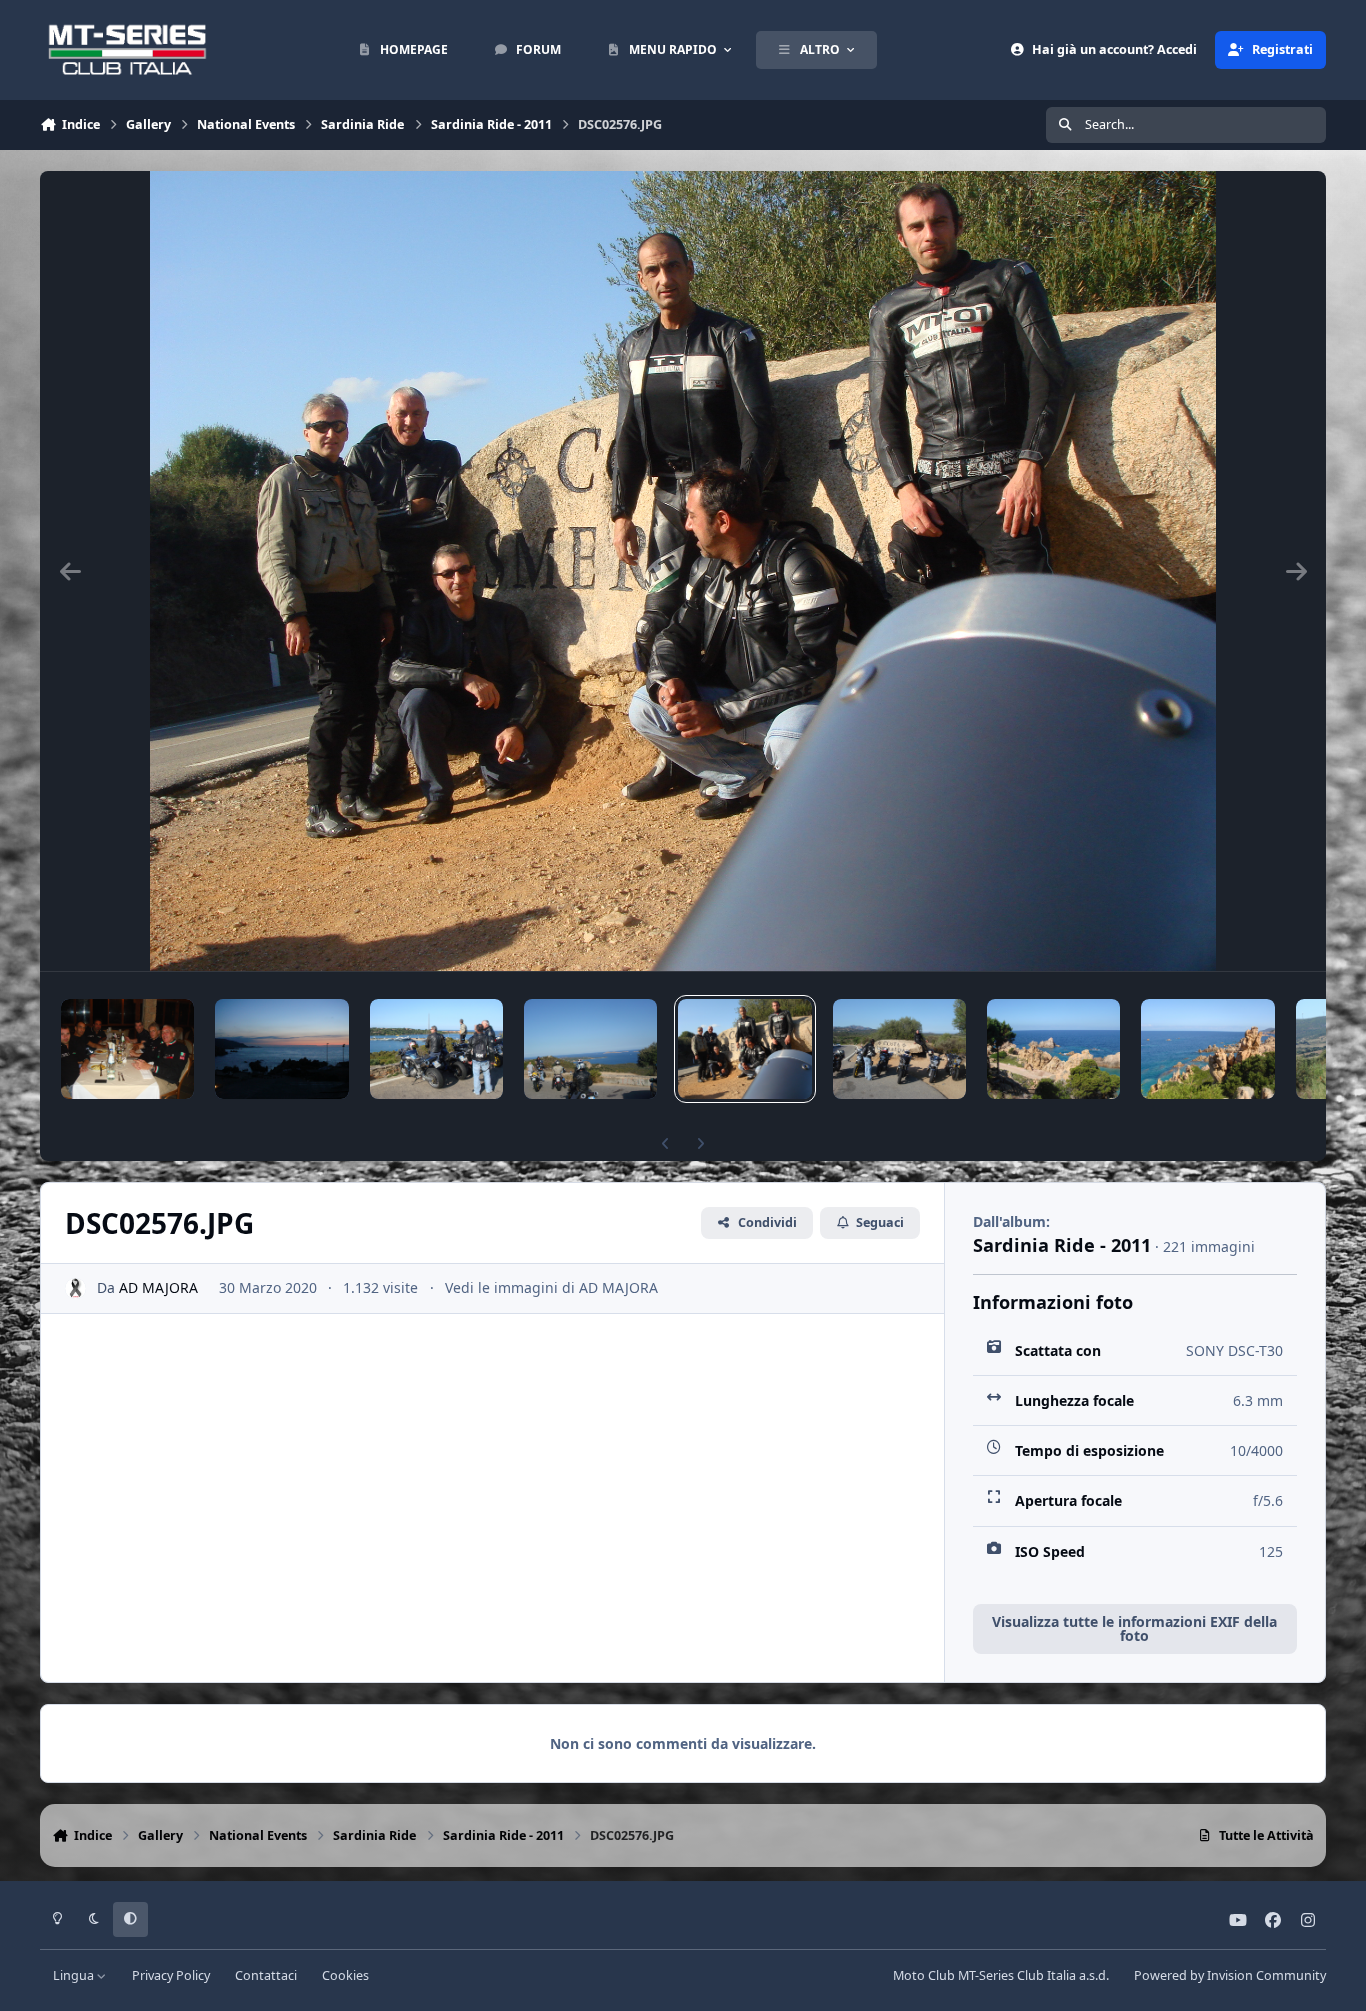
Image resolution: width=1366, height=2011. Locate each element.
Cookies (345, 1975)
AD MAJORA (158, 1287)
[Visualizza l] (127, 1049)
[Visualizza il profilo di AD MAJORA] (75, 1288)
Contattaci (266, 1975)
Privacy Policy (171, 1975)
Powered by (1230, 1975)
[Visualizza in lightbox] (683, 571)
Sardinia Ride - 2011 (1062, 1245)
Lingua (75, 1975)
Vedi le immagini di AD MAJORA (551, 1287)
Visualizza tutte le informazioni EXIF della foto (1134, 1628)
